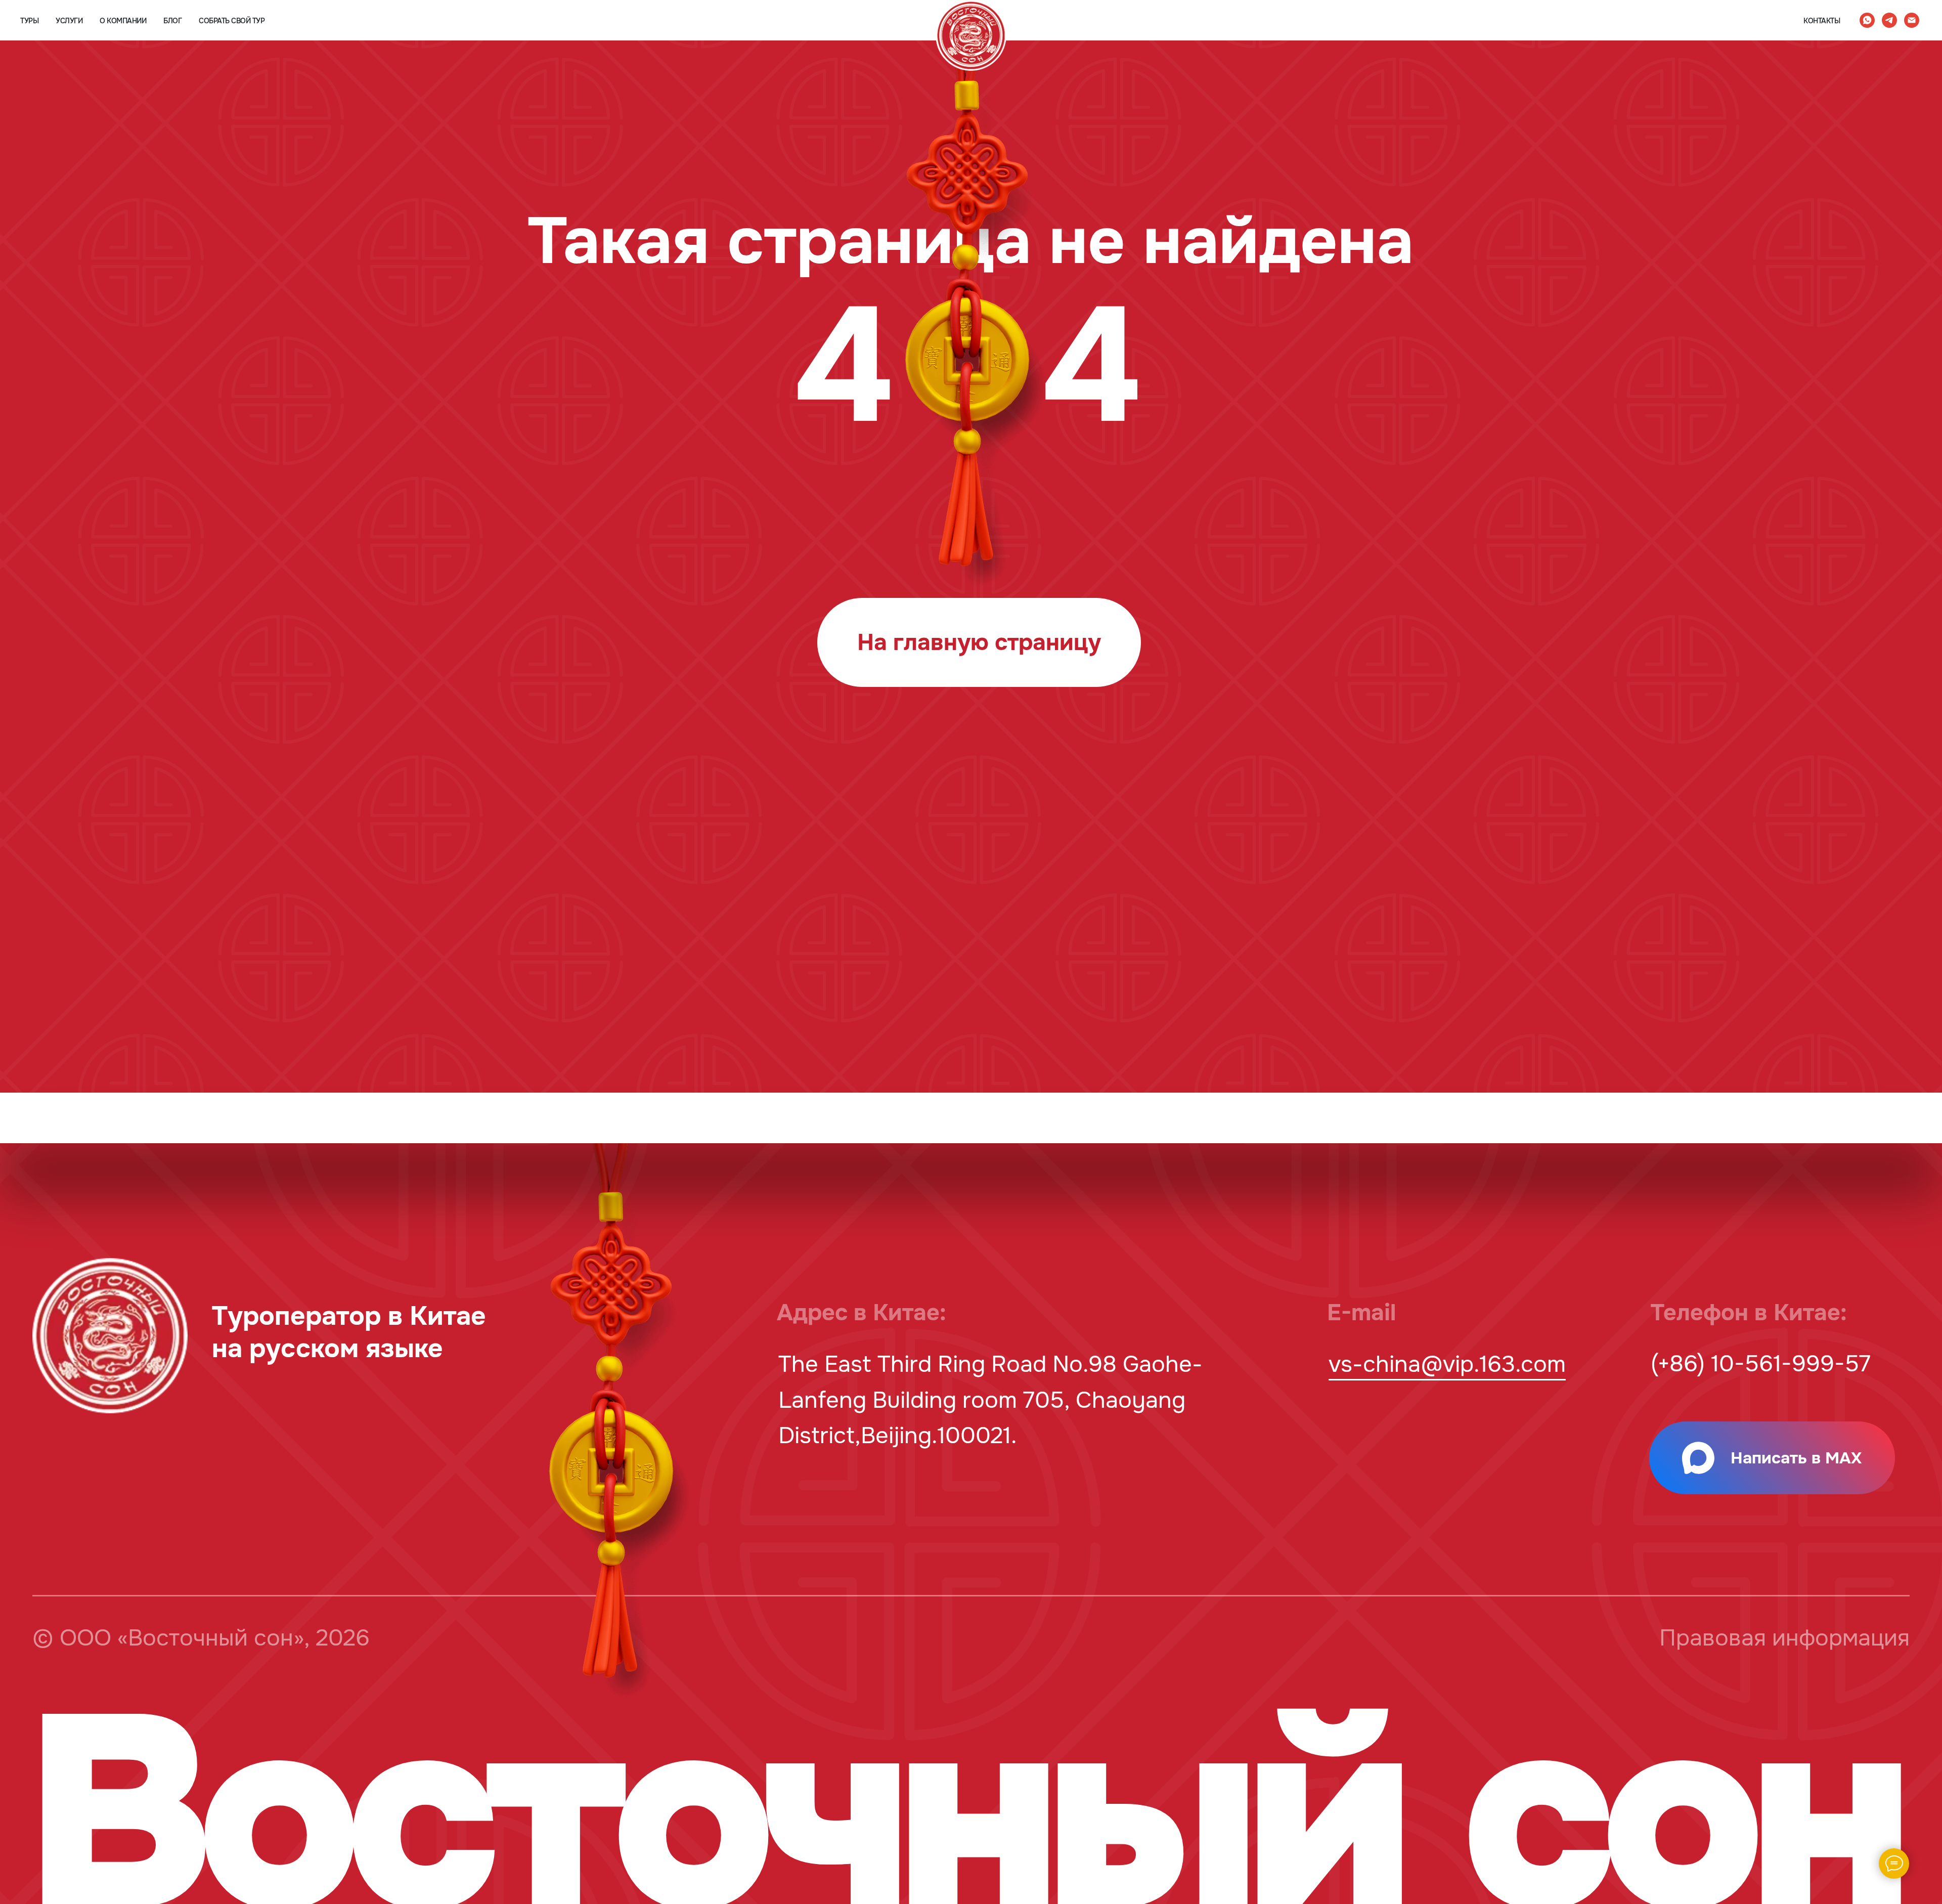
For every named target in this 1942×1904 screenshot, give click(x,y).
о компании (123, 21)
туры (29, 21)
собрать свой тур (232, 21)
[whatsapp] (1867, 20)
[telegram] (1889, 20)
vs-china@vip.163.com (1447, 1365)
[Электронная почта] (1912, 20)
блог (172, 21)
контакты (1822, 21)
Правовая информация (1784, 1638)
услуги (69, 21)
